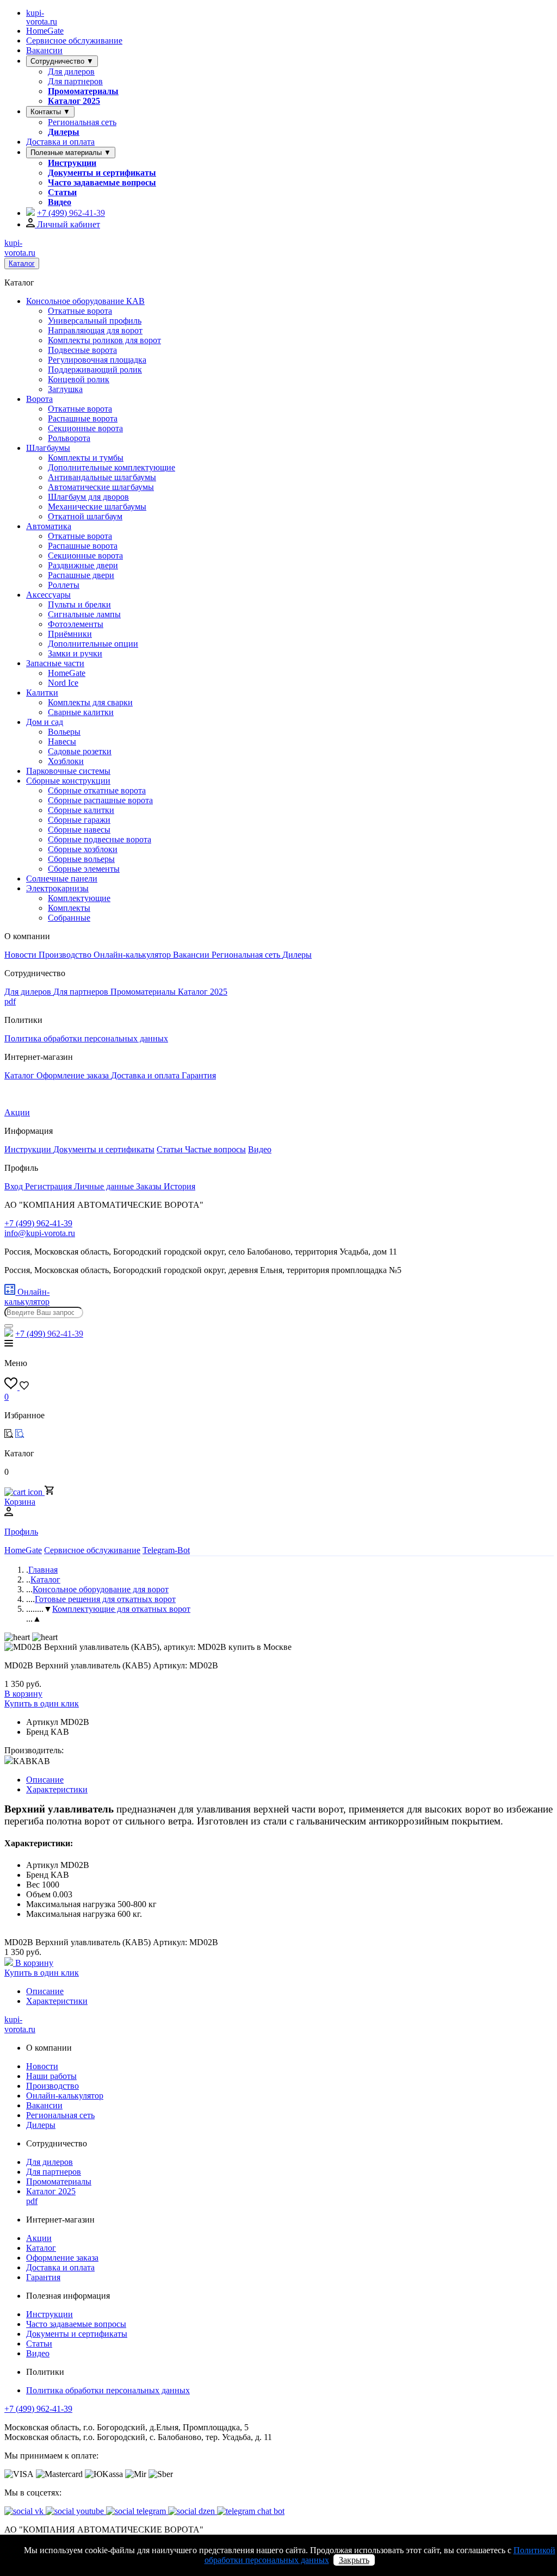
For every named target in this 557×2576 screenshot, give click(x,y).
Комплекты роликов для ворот (104, 340)
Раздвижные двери (83, 565)
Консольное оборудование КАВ (85, 301)
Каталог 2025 (74, 101)
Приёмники (70, 634)
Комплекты (69, 908)
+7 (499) (71, 213)
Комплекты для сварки (90, 702)
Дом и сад (45, 722)
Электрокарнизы (57, 888)
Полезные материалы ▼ (71, 153)
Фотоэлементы (76, 624)
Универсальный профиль (95, 321)
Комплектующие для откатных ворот (121, 1609)
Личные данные (105, 1186)
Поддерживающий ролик (95, 370)
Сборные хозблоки (83, 849)
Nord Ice (63, 683)
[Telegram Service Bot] (30, 213)
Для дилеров (71, 72)
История (180, 1186)
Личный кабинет (67, 224)
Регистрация (49, 1186)
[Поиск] (9, 1326)
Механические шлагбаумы (97, 507)
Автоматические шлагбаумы (101, 487)
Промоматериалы (83, 91)
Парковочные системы (68, 771)
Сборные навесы (79, 830)
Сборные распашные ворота (100, 800)
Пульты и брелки (79, 604)
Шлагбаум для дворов (88, 497)
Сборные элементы (84, 869)
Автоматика (49, 526)
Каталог (22, 263)
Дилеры (64, 132)
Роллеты (64, 585)
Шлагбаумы (48, 448)
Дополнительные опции (93, 644)
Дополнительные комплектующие (112, 467)
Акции (17, 1112)
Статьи (62, 192)
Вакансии (44, 50)
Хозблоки (66, 761)
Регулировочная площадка (97, 360)
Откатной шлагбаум (85, 516)
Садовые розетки (80, 751)
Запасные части (55, 663)
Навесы (62, 741)
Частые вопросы (215, 1149)
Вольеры (64, 732)
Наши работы (51, 2076)
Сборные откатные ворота (97, 790)
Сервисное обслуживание (74, 41)
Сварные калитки (81, 712)
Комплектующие (79, 898)
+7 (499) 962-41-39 (38, 2409)
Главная (43, 1570)
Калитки (42, 693)
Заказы (150, 1186)
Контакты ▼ (50, 112)
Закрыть (354, 2560)
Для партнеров (75, 81)
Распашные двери (81, 575)
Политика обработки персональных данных (86, 1038)
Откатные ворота (80, 311)
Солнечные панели (62, 879)
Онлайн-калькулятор (133, 955)
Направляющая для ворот (95, 330)
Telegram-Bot (166, 1550)
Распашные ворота (83, 418)
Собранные (69, 918)
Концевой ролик (79, 379)
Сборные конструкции (68, 781)
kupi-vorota (42, 17)
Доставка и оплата (60, 142)
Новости (21, 955)
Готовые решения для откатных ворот (105, 1599)
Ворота (39, 399)
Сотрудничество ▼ (62, 61)
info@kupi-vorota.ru (40, 1233)
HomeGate (45, 31)
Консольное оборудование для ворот (101, 1589)
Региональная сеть (82, 122)
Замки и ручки (75, 653)
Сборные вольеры (81, 859)
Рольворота (69, 438)
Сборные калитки (81, 810)
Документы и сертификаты (102, 173)
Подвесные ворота (82, 350)
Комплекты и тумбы (86, 458)
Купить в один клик (42, 1703)
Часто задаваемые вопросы (102, 182)
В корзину (23, 1694)
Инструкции (72, 163)
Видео (60, 202)
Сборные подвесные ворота (100, 839)
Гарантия (199, 1075)
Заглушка (65, 389)
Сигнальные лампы (84, 614)
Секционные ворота (85, 428)
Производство (66, 955)
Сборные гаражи (79, 820)
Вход (15, 1186)
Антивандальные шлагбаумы (102, 477)
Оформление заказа (74, 1075)
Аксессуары (48, 595)
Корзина (20, 1502)
